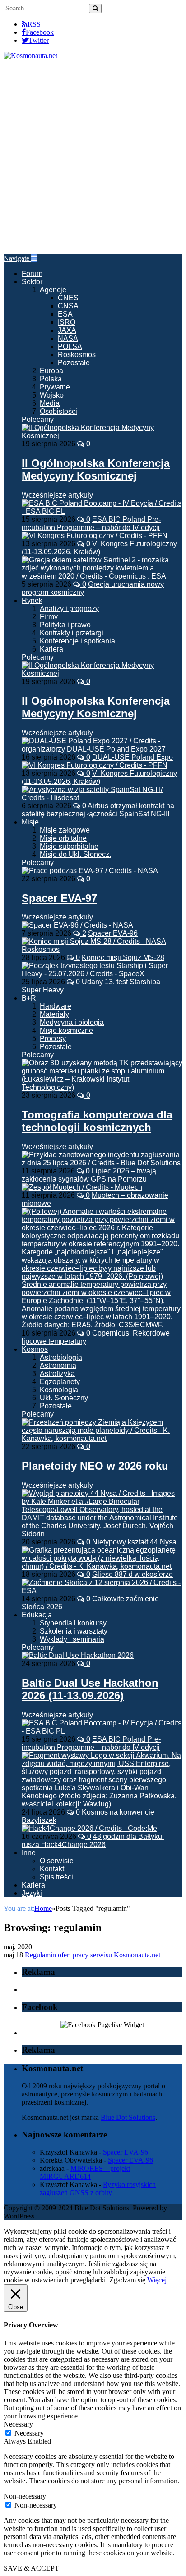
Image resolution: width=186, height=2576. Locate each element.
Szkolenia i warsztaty (74, 1631)
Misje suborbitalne (69, 846)
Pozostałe (74, 363)
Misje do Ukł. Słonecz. (75, 854)
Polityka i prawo (65, 625)
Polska (51, 379)
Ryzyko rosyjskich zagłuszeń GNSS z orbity (98, 2189)
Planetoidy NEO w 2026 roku (95, 1466)
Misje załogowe (65, 830)
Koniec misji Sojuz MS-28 (123, 958)
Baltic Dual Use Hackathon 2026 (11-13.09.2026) (90, 1689)
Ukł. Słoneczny (64, 1398)
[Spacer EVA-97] (90, 871)
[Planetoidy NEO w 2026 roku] (102, 1438)
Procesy (53, 1039)
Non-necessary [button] (25, 2496)
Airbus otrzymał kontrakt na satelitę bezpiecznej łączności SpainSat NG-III (98, 810)
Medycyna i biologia (72, 1022)
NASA (68, 338)
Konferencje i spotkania (77, 641)
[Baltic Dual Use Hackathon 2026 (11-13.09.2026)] (78, 1655)
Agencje (53, 290)
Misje (30, 822)
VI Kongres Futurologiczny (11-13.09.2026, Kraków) (99, 548)
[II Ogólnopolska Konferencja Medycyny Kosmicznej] (102, 436)
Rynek (32, 600)
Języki (32, 1893)
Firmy (49, 617)
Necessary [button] (18, 2424)
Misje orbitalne (63, 838)
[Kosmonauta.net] (30, 56)
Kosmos (35, 1349)
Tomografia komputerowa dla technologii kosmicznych (97, 1121)
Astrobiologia (61, 1357)
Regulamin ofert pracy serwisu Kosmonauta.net (93, 1955)
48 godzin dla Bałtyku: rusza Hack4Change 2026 (93, 1840)
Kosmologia (59, 1390)
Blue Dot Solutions (128, 2117)
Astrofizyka (57, 1374)
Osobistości (58, 411)
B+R (29, 998)
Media (50, 403)
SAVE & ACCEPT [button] (31, 2568)
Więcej (157, 2280)
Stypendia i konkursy (73, 1623)
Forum (32, 274)
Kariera (51, 649)
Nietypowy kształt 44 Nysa (134, 1542)
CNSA (68, 306)
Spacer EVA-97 (59, 898)
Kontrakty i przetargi (72, 633)
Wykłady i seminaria (72, 1639)
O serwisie (57, 1861)
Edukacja (37, 1615)
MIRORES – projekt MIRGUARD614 (85, 2172)
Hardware (56, 1006)
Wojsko (52, 395)
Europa (51, 371)
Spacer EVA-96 (113, 933)
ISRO (67, 322)
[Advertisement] (93, 157)
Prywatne (55, 387)
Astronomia (58, 1365)
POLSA (70, 346)
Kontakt (52, 1869)
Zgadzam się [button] (127, 2280)
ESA (65, 314)
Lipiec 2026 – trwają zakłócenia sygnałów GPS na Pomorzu (89, 1175)
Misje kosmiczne (66, 1030)
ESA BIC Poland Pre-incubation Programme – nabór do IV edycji (91, 523)
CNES (68, 298)
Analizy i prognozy (69, 609)
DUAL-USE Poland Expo (133, 757)
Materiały (54, 1014)
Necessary (29, 2433)
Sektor (32, 282)
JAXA (67, 330)
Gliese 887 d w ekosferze (133, 1574)
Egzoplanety (60, 1382)
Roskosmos (77, 355)
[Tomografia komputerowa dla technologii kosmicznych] (102, 1087)
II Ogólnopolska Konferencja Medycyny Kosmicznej (96, 469)
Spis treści (56, 1877)
